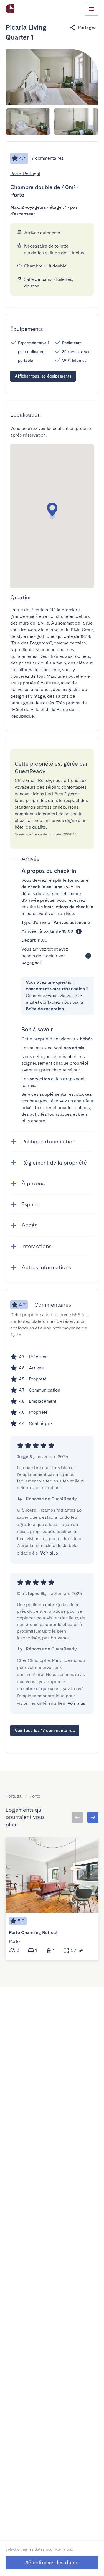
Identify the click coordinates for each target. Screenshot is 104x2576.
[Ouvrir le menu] (92, 9)
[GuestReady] (10, 9)
